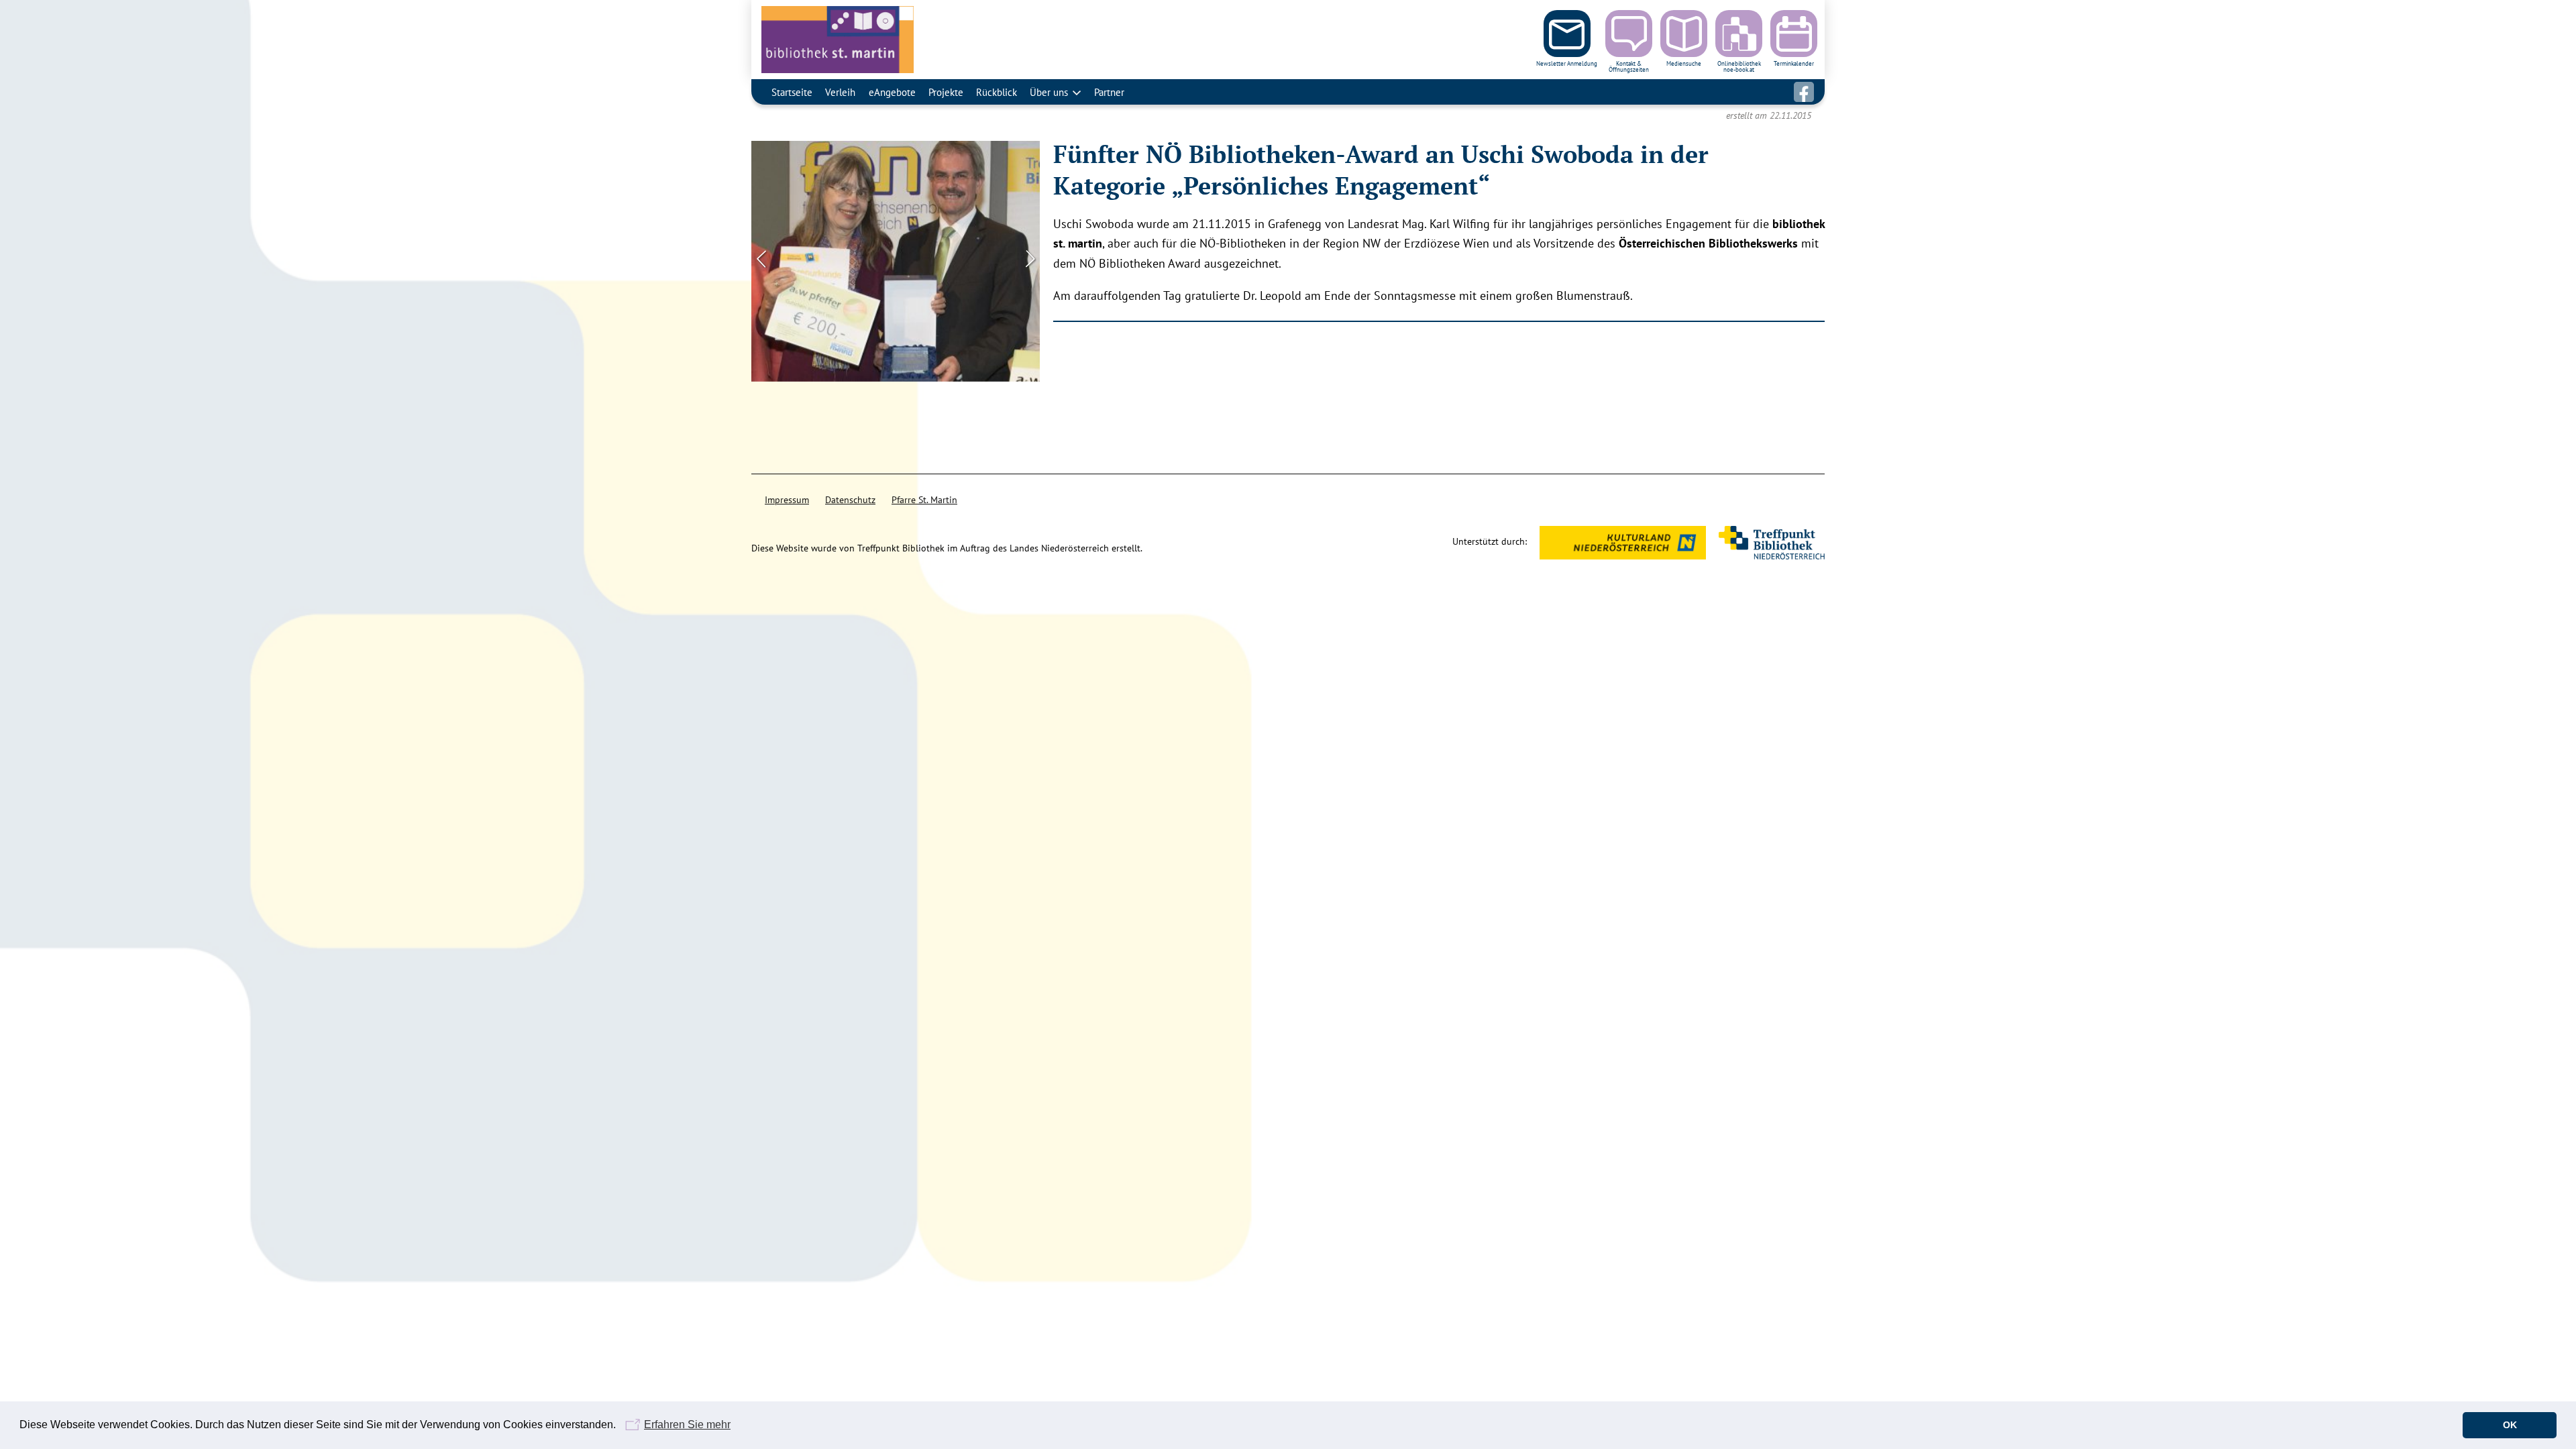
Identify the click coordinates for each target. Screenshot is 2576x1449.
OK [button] (2510, 1425)
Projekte (946, 92)
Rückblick (997, 92)
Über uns (1049, 92)
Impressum (787, 500)
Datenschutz (850, 500)
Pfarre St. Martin (924, 500)
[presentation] (761, 258)
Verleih (840, 92)
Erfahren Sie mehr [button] (687, 1425)
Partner (1109, 92)
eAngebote (892, 92)
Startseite (792, 92)
